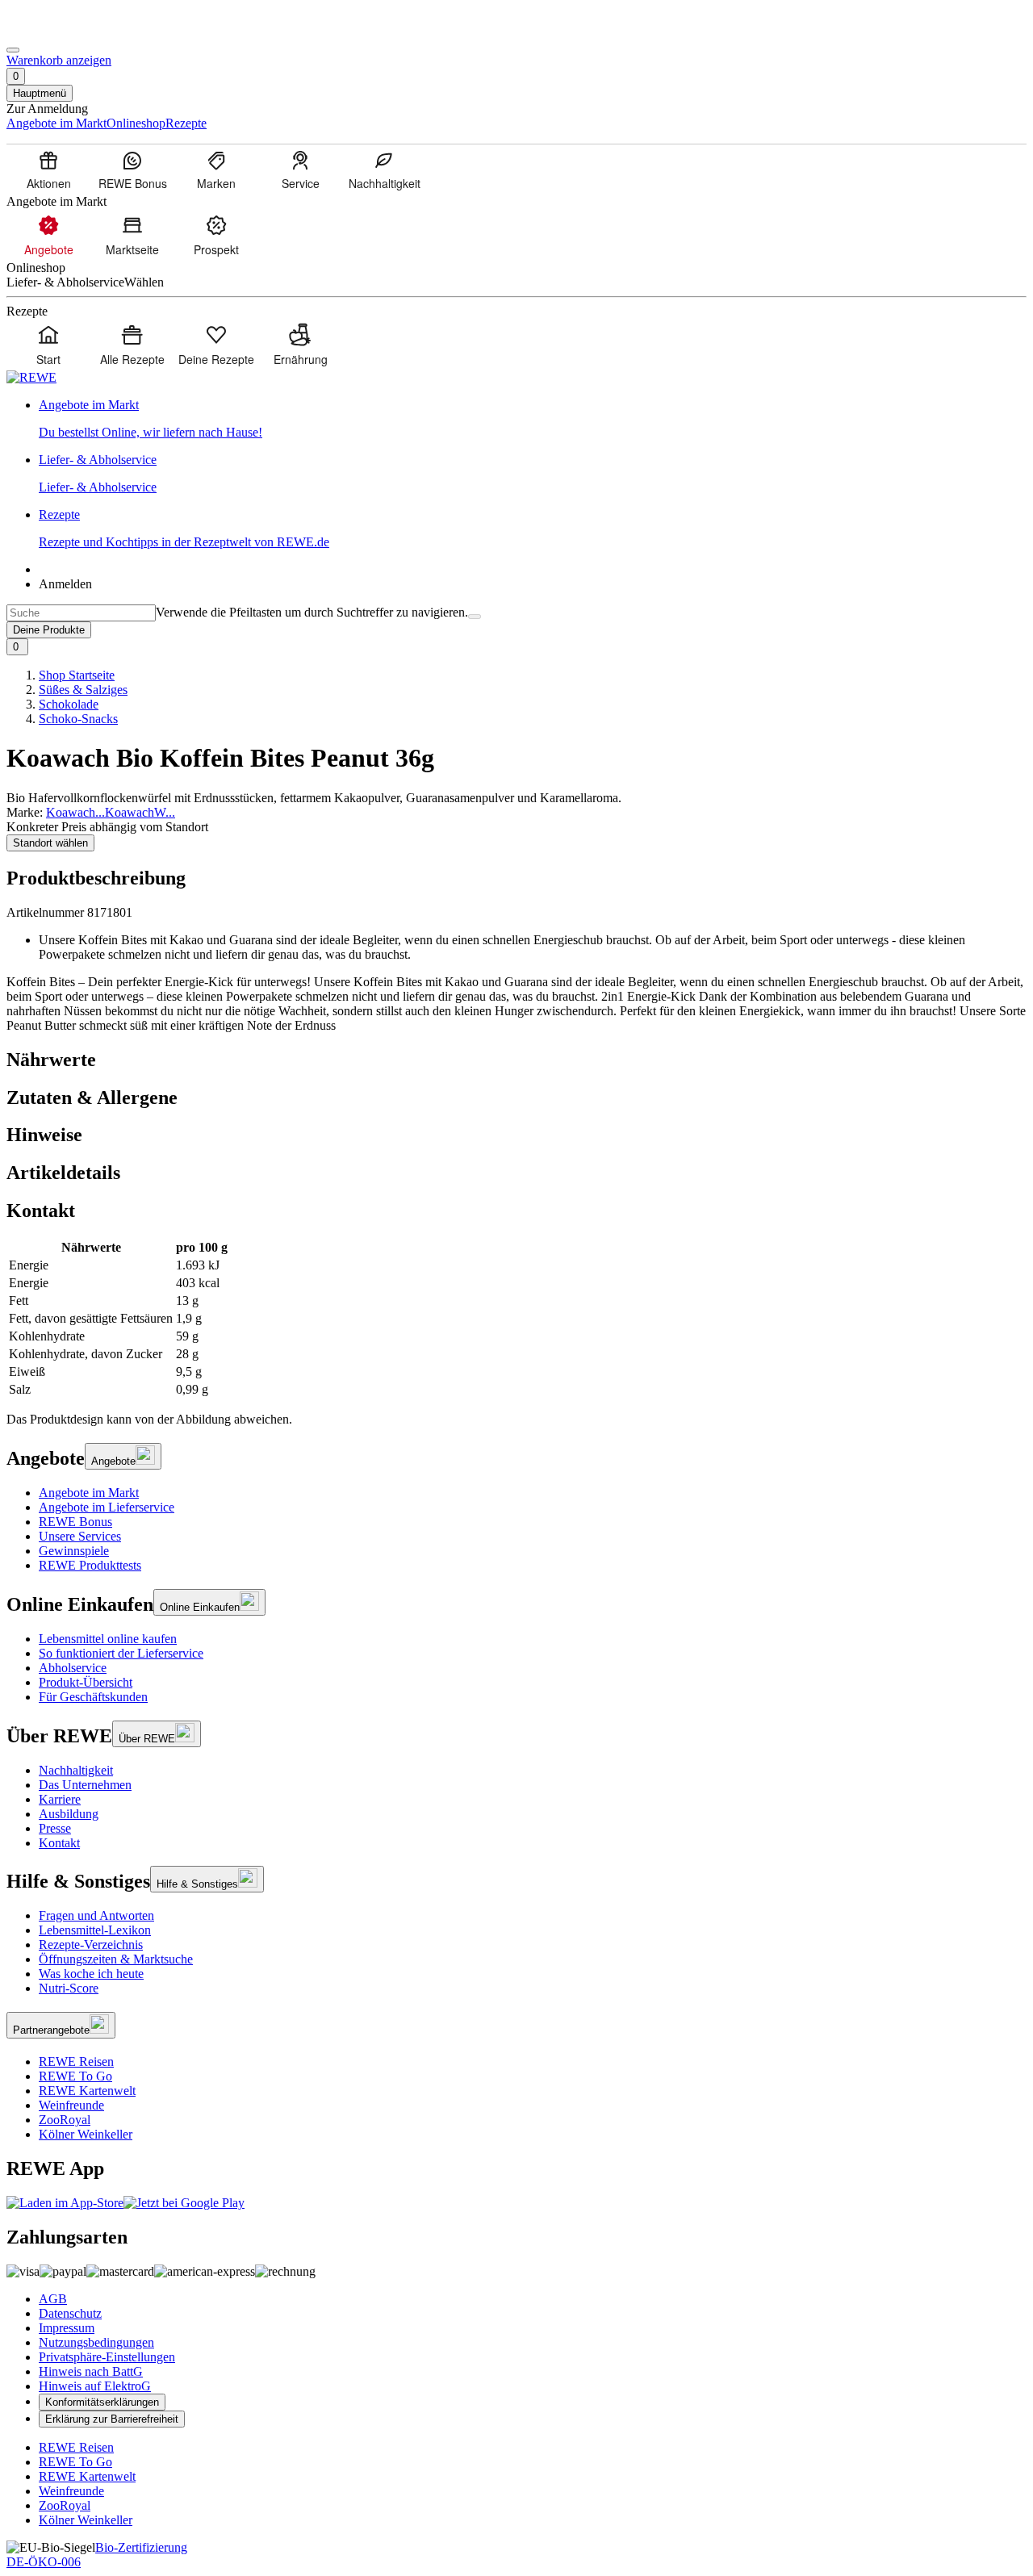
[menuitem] (48, 169)
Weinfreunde (71, 2105)
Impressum (67, 2328)
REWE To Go (75, 2076)
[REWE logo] (31, 377)
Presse (55, 1828)
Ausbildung (69, 1814)
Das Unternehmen (85, 1785)
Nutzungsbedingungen (96, 2342)
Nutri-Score (69, 1988)
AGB (53, 2299)
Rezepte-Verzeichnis (91, 1945)
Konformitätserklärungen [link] (102, 2402)
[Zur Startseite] (61, 31)
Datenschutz (70, 2313)
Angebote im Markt (89, 1493)
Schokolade (69, 704)
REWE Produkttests (90, 1565)
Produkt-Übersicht (86, 1682)
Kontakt (59, 1843)
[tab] (516, 1060)
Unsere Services (80, 1536)
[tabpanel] (516, 1319)
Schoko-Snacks (78, 719)
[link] (533, 419)
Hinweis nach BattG (91, 2371)
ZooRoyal (65, 2120)
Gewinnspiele (74, 1551)
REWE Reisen (76, 2062)
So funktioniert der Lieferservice (121, 1653)
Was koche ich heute (91, 1974)
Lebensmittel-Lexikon (95, 1930)
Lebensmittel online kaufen (108, 1639)
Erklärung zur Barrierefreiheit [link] (112, 2419)
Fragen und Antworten (96, 1915)
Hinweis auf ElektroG (95, 2386)
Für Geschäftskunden (93, 1697)
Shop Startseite (77, 675)
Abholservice (73, 1668)
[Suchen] (475, 617)
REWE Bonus (75, 1522)
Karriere (60, 1799)
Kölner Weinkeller (86, 2134)
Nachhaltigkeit (76, 1770)
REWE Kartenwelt (87, 2091)
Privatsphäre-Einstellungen (107, 2357)
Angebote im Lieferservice (107, 1507)
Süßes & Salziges (83, 690)
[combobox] (81, 613)
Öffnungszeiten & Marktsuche (116, 1959)
